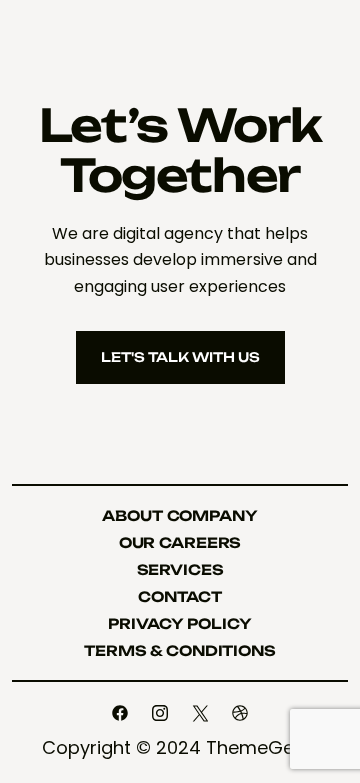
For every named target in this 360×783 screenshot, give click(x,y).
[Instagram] (160, 713)
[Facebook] (120, 713)
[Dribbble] (240, 713)
